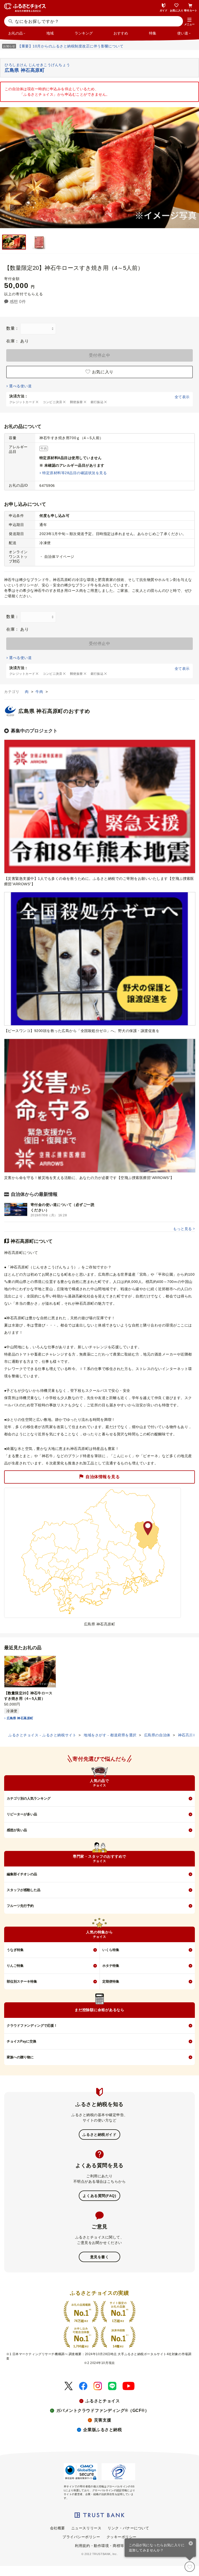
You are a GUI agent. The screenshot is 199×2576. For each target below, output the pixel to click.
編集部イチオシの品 (22, 1874)
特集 (153, 33)
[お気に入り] (190, 2567)
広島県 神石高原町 (20, 1718)
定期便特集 (111, 1981)
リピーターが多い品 (22, 1814)
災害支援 (103, 2420)
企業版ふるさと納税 (102, 2430)
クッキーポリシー (122, 2537)
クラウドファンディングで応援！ (32, 2026)
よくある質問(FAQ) (99, 2196)
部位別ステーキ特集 (22, 1981)
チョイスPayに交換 (22, 2041)
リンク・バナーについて (128, 2528)
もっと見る (182, 1229)
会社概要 (58, 2528)
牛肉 (40, 692)
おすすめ (121, 33)
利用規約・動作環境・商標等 (99, 2546)
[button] (189, 22)
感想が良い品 (17, 1830)
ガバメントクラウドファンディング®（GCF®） (103, 2410)
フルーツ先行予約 (20, 1906)
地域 (50, 33)
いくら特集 (111, 1950)
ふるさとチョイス (103, 2401)
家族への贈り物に (20, 2057)
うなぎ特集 (15, 1950)
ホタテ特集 (111, 1966)
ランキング (84, 33)
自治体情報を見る (103, 1477)
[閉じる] (191, 2544)
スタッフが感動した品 (24, 1890)
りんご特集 (15, 1966)
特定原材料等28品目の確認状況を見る (74, 473)
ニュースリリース (86, 2528)
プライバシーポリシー (81, 2537)
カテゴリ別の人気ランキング (29, 1798)
